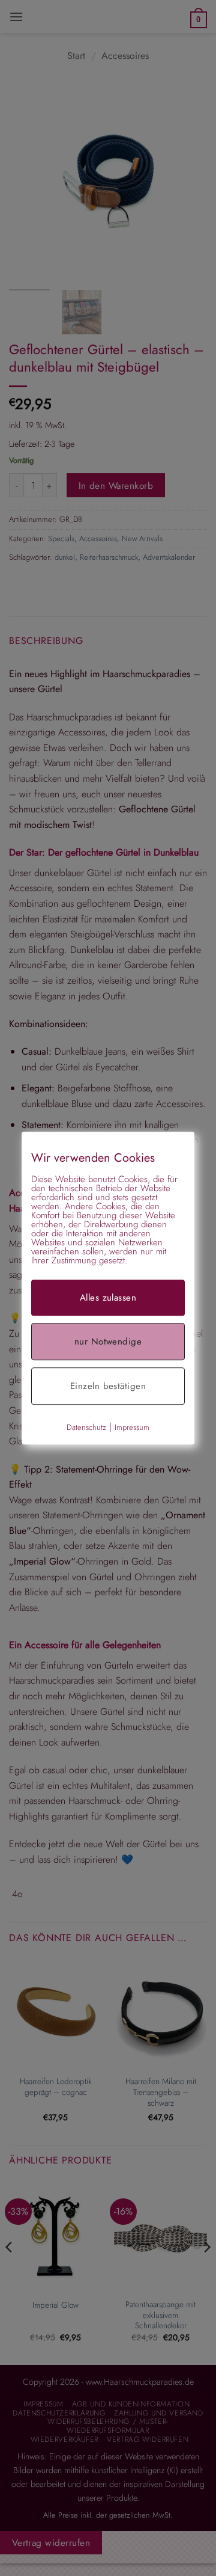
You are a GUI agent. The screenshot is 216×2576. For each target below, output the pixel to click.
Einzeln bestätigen (108, 1386)
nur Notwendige (108, 1342)
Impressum (132, 1427)
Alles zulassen (108, 1298)
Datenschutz (86, 1427)
